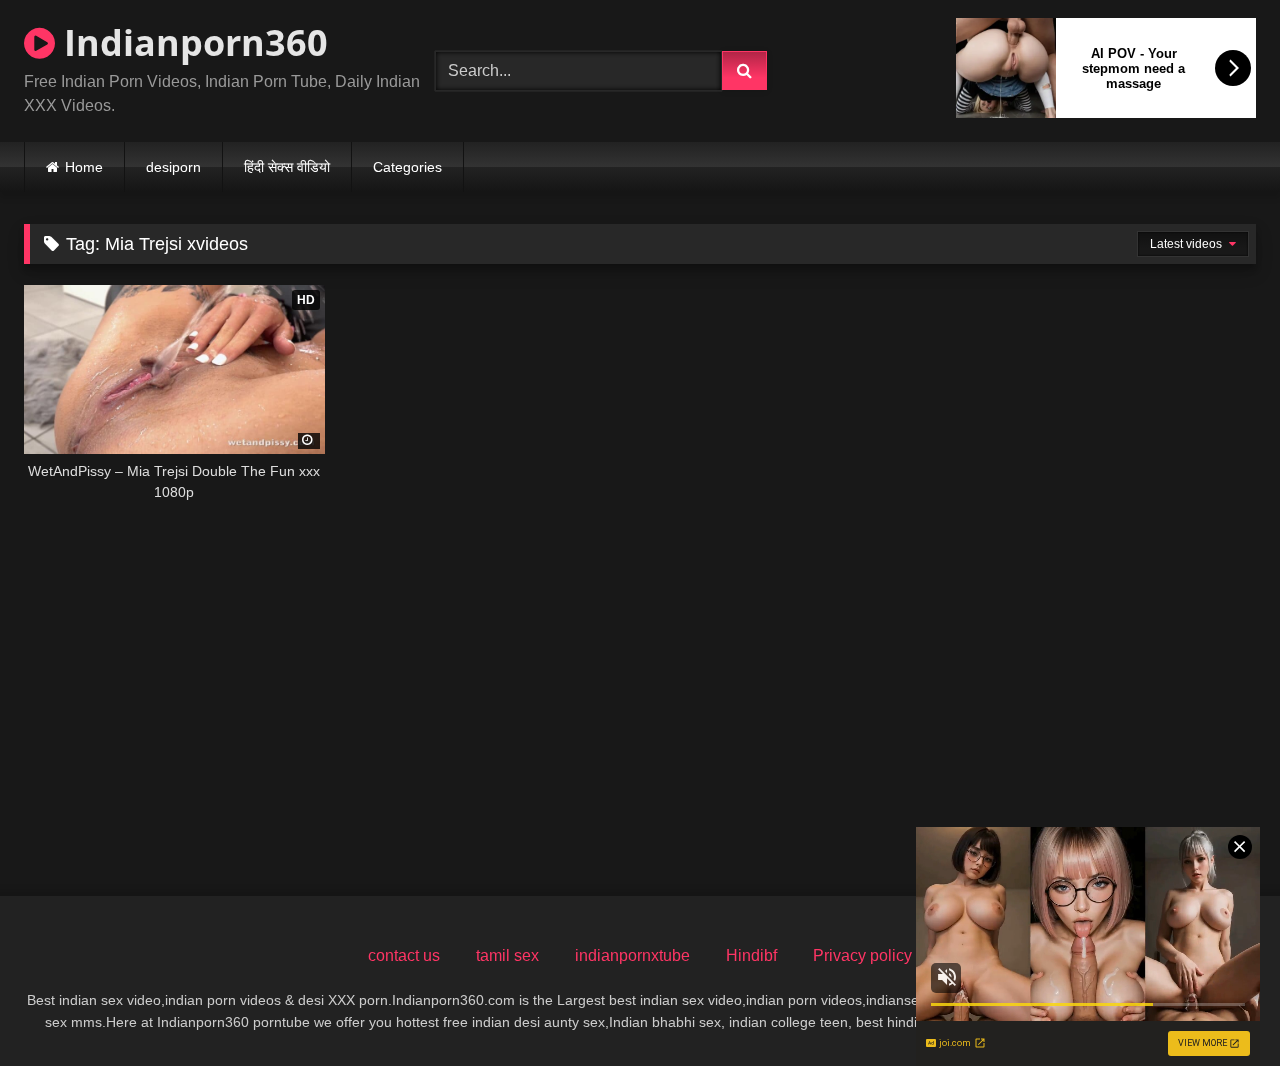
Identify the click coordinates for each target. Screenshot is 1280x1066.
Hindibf (751, 955)
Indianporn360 (191, 42)
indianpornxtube (632, 955)
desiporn (173, 167)
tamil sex (507, 955)
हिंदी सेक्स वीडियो (287, 167)
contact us (404, 955)
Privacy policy (862, 955)
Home (84, 167)
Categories (407, 167)
